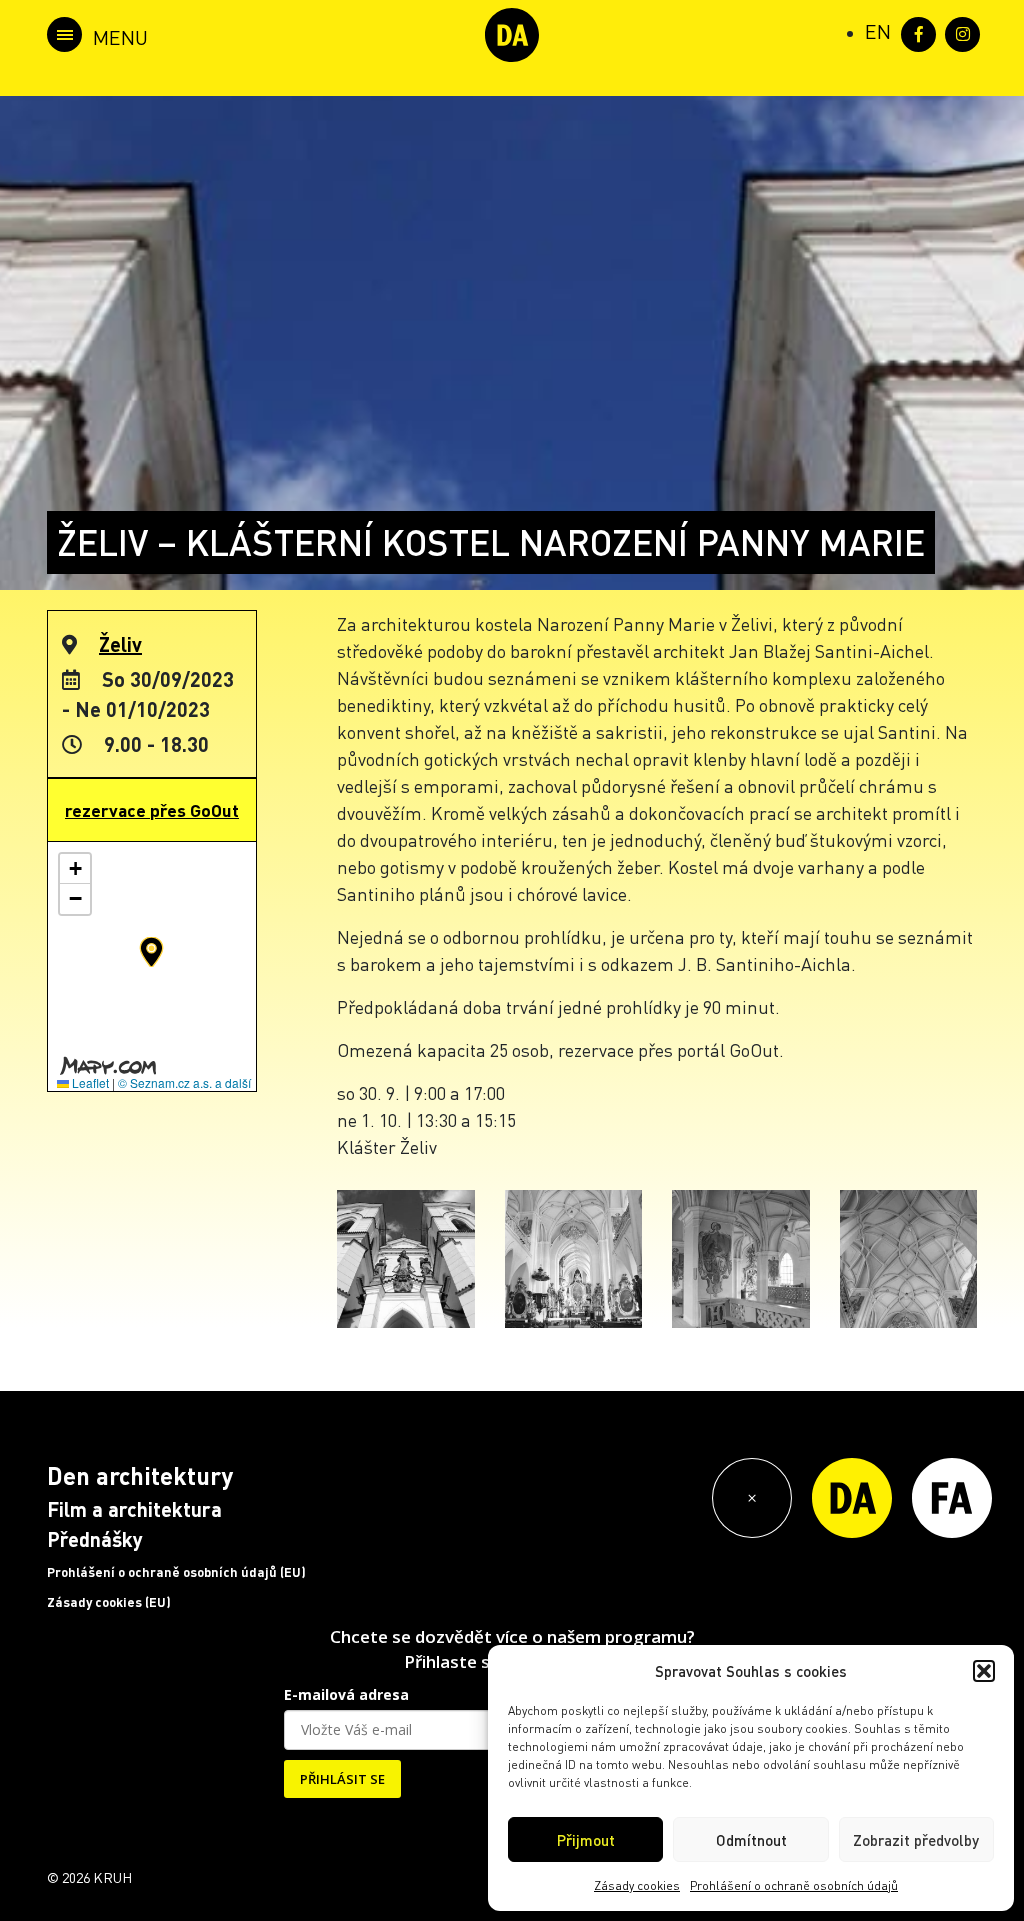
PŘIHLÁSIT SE (342, 1779)
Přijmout (586, 1840)
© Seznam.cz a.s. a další (184, 1082)
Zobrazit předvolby (916, 1840)
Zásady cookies (637, 1885)
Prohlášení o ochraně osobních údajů (794, 1885)
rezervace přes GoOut (152, 810)
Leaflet (89, 1082)
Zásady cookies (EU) (109, 1602)
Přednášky (95, 1539)
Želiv (120, 644)
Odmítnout (751, 1840)
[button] (984, 1671)
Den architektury (140, 1475)
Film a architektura (134, 1509)
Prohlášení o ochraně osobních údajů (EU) (176, 1572)
